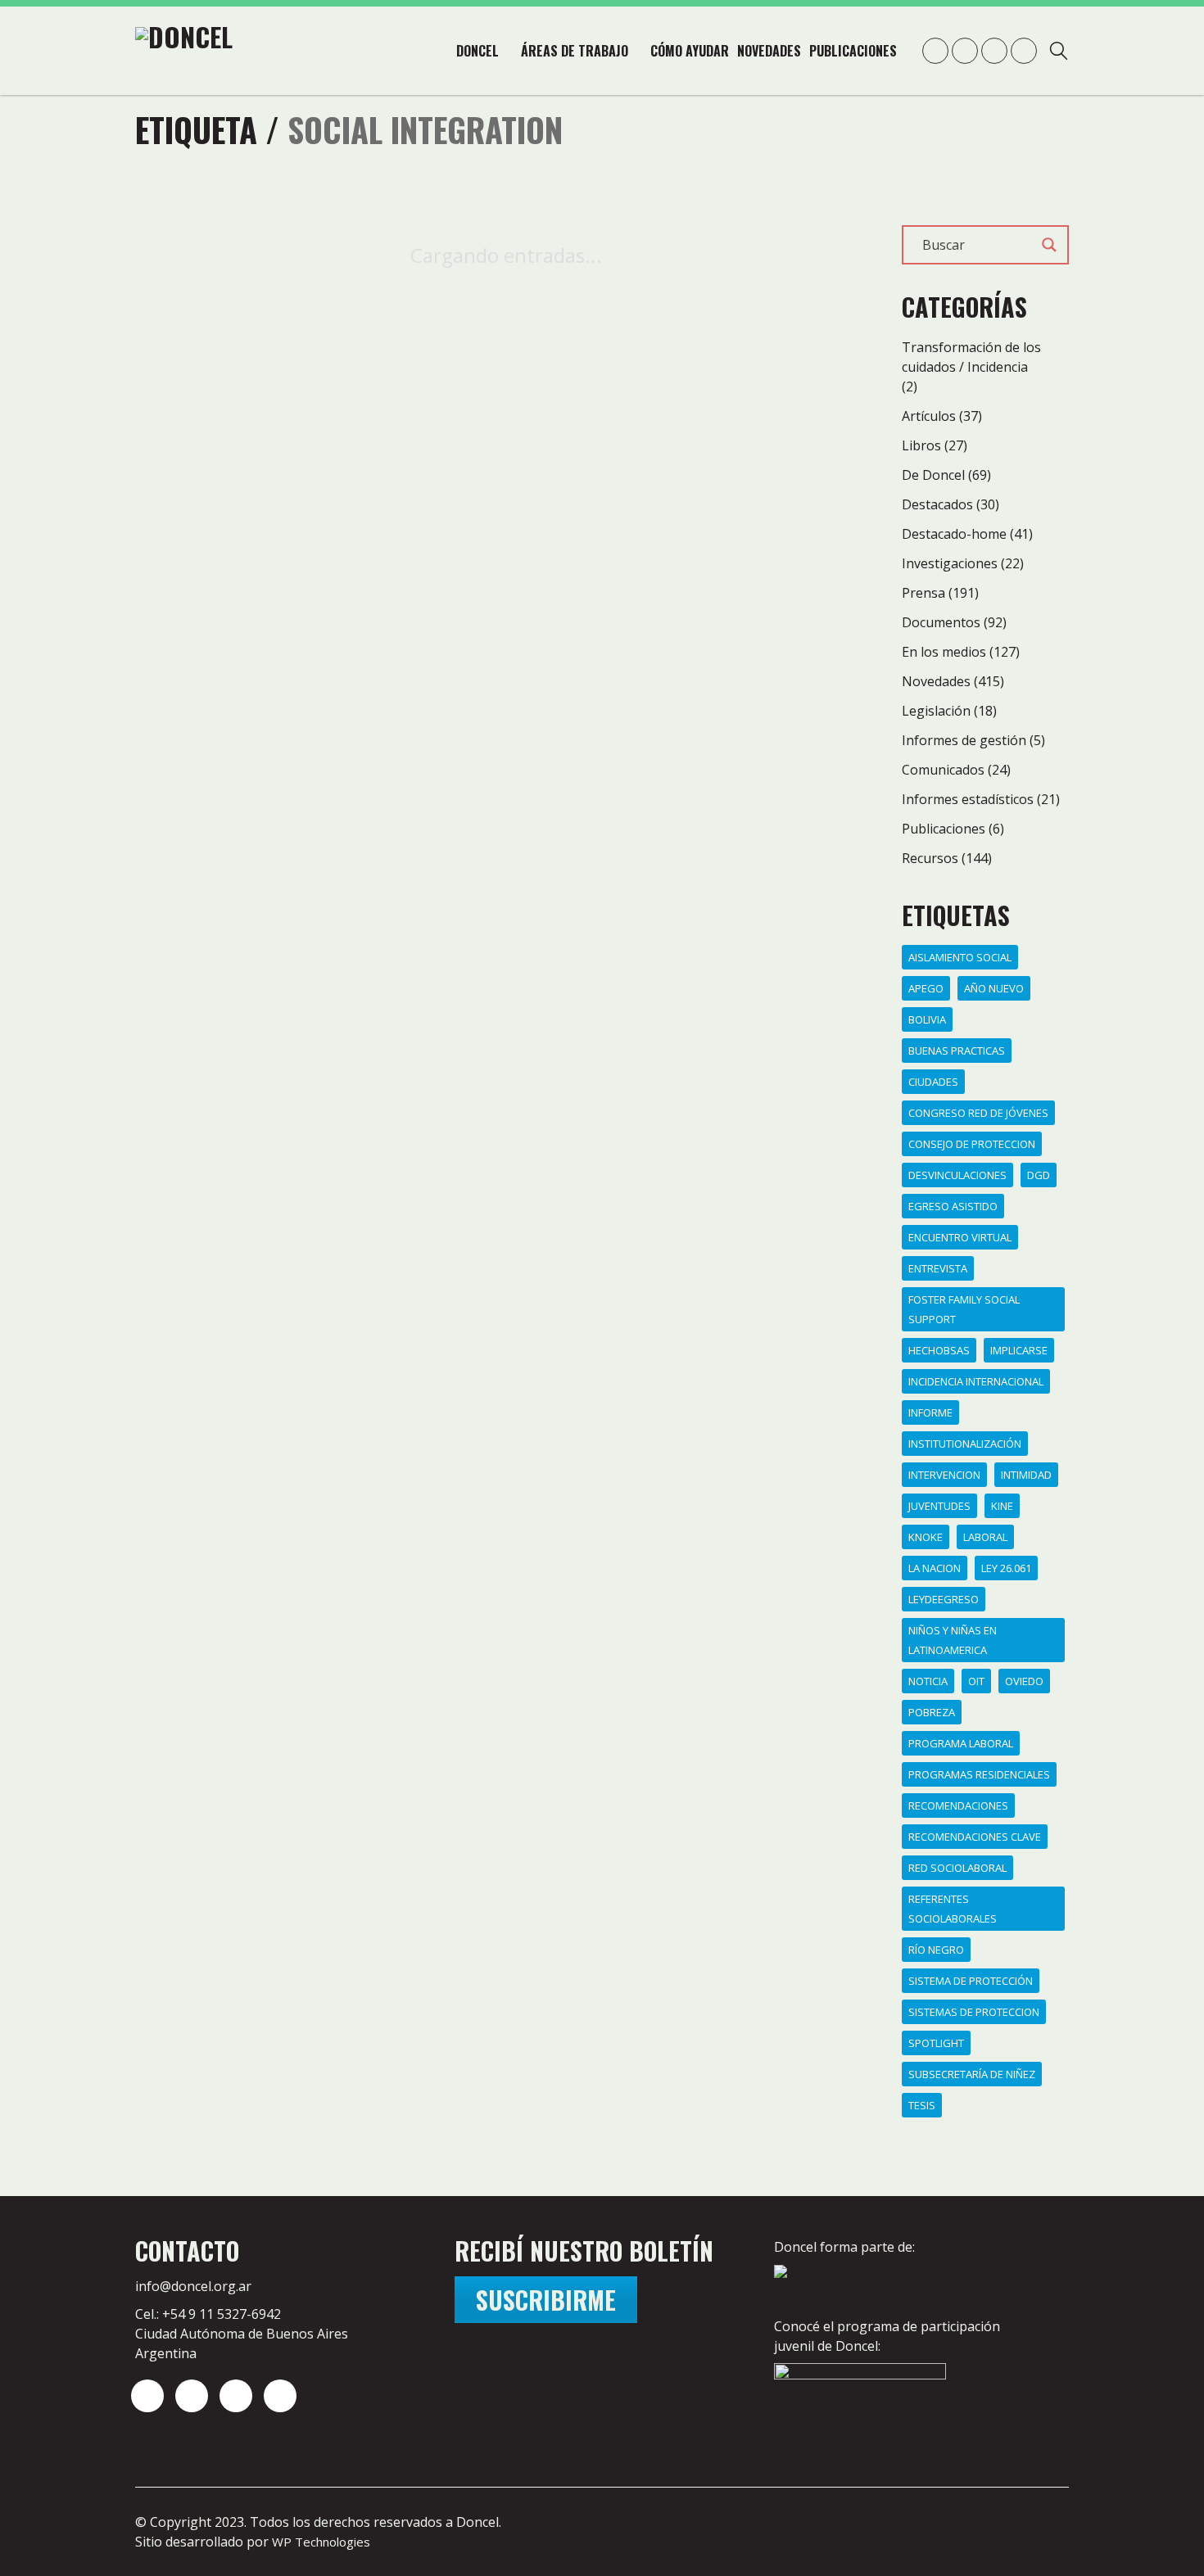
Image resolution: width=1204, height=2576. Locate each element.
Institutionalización (965, 1444)
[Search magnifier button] (1049, 245)
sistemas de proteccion (974, 2012)
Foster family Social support (964, 1309)
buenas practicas (957, 1051)
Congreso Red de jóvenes (978, 1113)
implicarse (1019, 1350)
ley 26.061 (1006, 1568)
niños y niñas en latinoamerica (953, 1640)
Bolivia (927, 1019)
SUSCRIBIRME (546, 2300)
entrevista (938, 1268)
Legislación (936, 711)
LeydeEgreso (944, 1599)
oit (976, 1681)
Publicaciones (944, 829)
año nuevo (994, 988)
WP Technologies (321, 2542)
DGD (1039, 1175)
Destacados (937, 504)
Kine (1002, 1506)
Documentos (941, 622)
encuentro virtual (960, 1237)
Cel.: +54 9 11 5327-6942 (208, 2314)
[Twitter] (192, 2396)
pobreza (932, 1712)
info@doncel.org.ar (193, 2286)
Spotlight (936, 2043)
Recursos (930, 858)
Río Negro (936, 1950)
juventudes (939, 1506)
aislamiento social (960, 957)
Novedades (936, 681)
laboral (985, 1537)
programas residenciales (979, 1774)
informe (930, 1412)
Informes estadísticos (968, 799)
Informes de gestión (964, 740)
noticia (928, 1681)
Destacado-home (954, 534)
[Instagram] (147, 2396)
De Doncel (933, 475)
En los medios (944, 652)
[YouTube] (236, 2396)
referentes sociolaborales (953, 1909)
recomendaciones (958, 1805)
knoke (926, 1537)
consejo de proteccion (972, 1144)
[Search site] (1059, 53)
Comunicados (943, 770)
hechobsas (939, 1350)
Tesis (922, 2105)
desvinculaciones (957, 1175)
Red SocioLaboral (957, 1868)
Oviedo (1024, 1681)
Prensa (923, 593)
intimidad (1026, 1475)
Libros (921, 445)
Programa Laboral (961, 1743)
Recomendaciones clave (975, 1837)
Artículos (929, 416)
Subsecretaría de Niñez (972, 2074)
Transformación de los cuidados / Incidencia (971, 357)
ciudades (933, 1082)
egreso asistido (953, 1206)
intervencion (944, 1475)
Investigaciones (950, 563)
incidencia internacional (976, 1381)
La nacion (935, 1568)
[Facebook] (280, 2396)
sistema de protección (971, 1981)
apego (926, 988)
